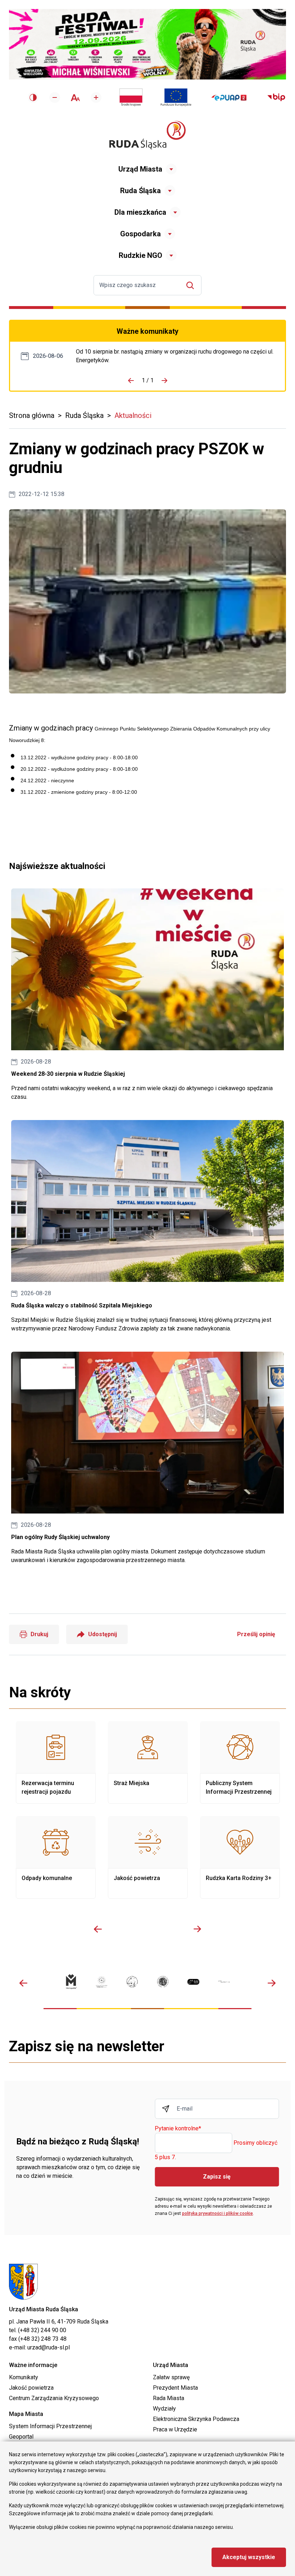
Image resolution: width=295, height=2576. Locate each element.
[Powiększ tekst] (96, 97)
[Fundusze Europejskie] (176, 97)
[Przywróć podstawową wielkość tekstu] (75, 98)
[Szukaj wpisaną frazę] (192, 285)
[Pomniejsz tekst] (55, 97)
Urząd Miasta (140, 169)
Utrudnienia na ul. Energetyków (175, 356)
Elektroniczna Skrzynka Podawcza (196, 2419)
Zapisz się (217, 2177)
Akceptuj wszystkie (249, 2557)
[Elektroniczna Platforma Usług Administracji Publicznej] (229, 98)
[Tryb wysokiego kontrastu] (33, 97)
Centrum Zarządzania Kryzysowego (54, 2398)
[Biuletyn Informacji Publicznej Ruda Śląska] (276, 97)
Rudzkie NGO (140, 255)
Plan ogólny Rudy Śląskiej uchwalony (147, 1458)
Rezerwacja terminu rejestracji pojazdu (56, 1762)
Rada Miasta (169, 2398)
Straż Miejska (148, 1762)
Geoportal (21, 2437)
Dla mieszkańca (140, 212)
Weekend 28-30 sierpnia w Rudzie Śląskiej (147, 995)
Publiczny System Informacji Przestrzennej (240, 1762)
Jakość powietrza (148, 1857)
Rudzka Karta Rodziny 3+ (240, 1857)
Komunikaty (24, 2377)
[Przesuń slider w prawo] (197, 1929)
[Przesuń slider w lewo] (98, 1929)
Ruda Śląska (140, 191)
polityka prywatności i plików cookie (217, 2213)
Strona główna (32, 415)
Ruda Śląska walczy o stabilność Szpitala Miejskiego (147, 1226)
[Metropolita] (71, 1982)
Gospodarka (140, 234)
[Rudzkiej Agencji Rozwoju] (102, 1982)
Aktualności (133, 415)
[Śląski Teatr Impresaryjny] (193, 1982)
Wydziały (164, 2409)
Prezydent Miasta (175, 2388)
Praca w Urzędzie (175, 2429)
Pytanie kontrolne (178, 2129)
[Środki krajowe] (131, 97)
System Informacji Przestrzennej (50, 2426)
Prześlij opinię (256, 1634)
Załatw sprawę (171, 2377)
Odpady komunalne (56, 1857)
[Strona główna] (147, 135)
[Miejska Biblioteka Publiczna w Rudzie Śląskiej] (163, 1982)
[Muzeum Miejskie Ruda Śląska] (132, 1982)
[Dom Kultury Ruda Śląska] (224, 1982)
